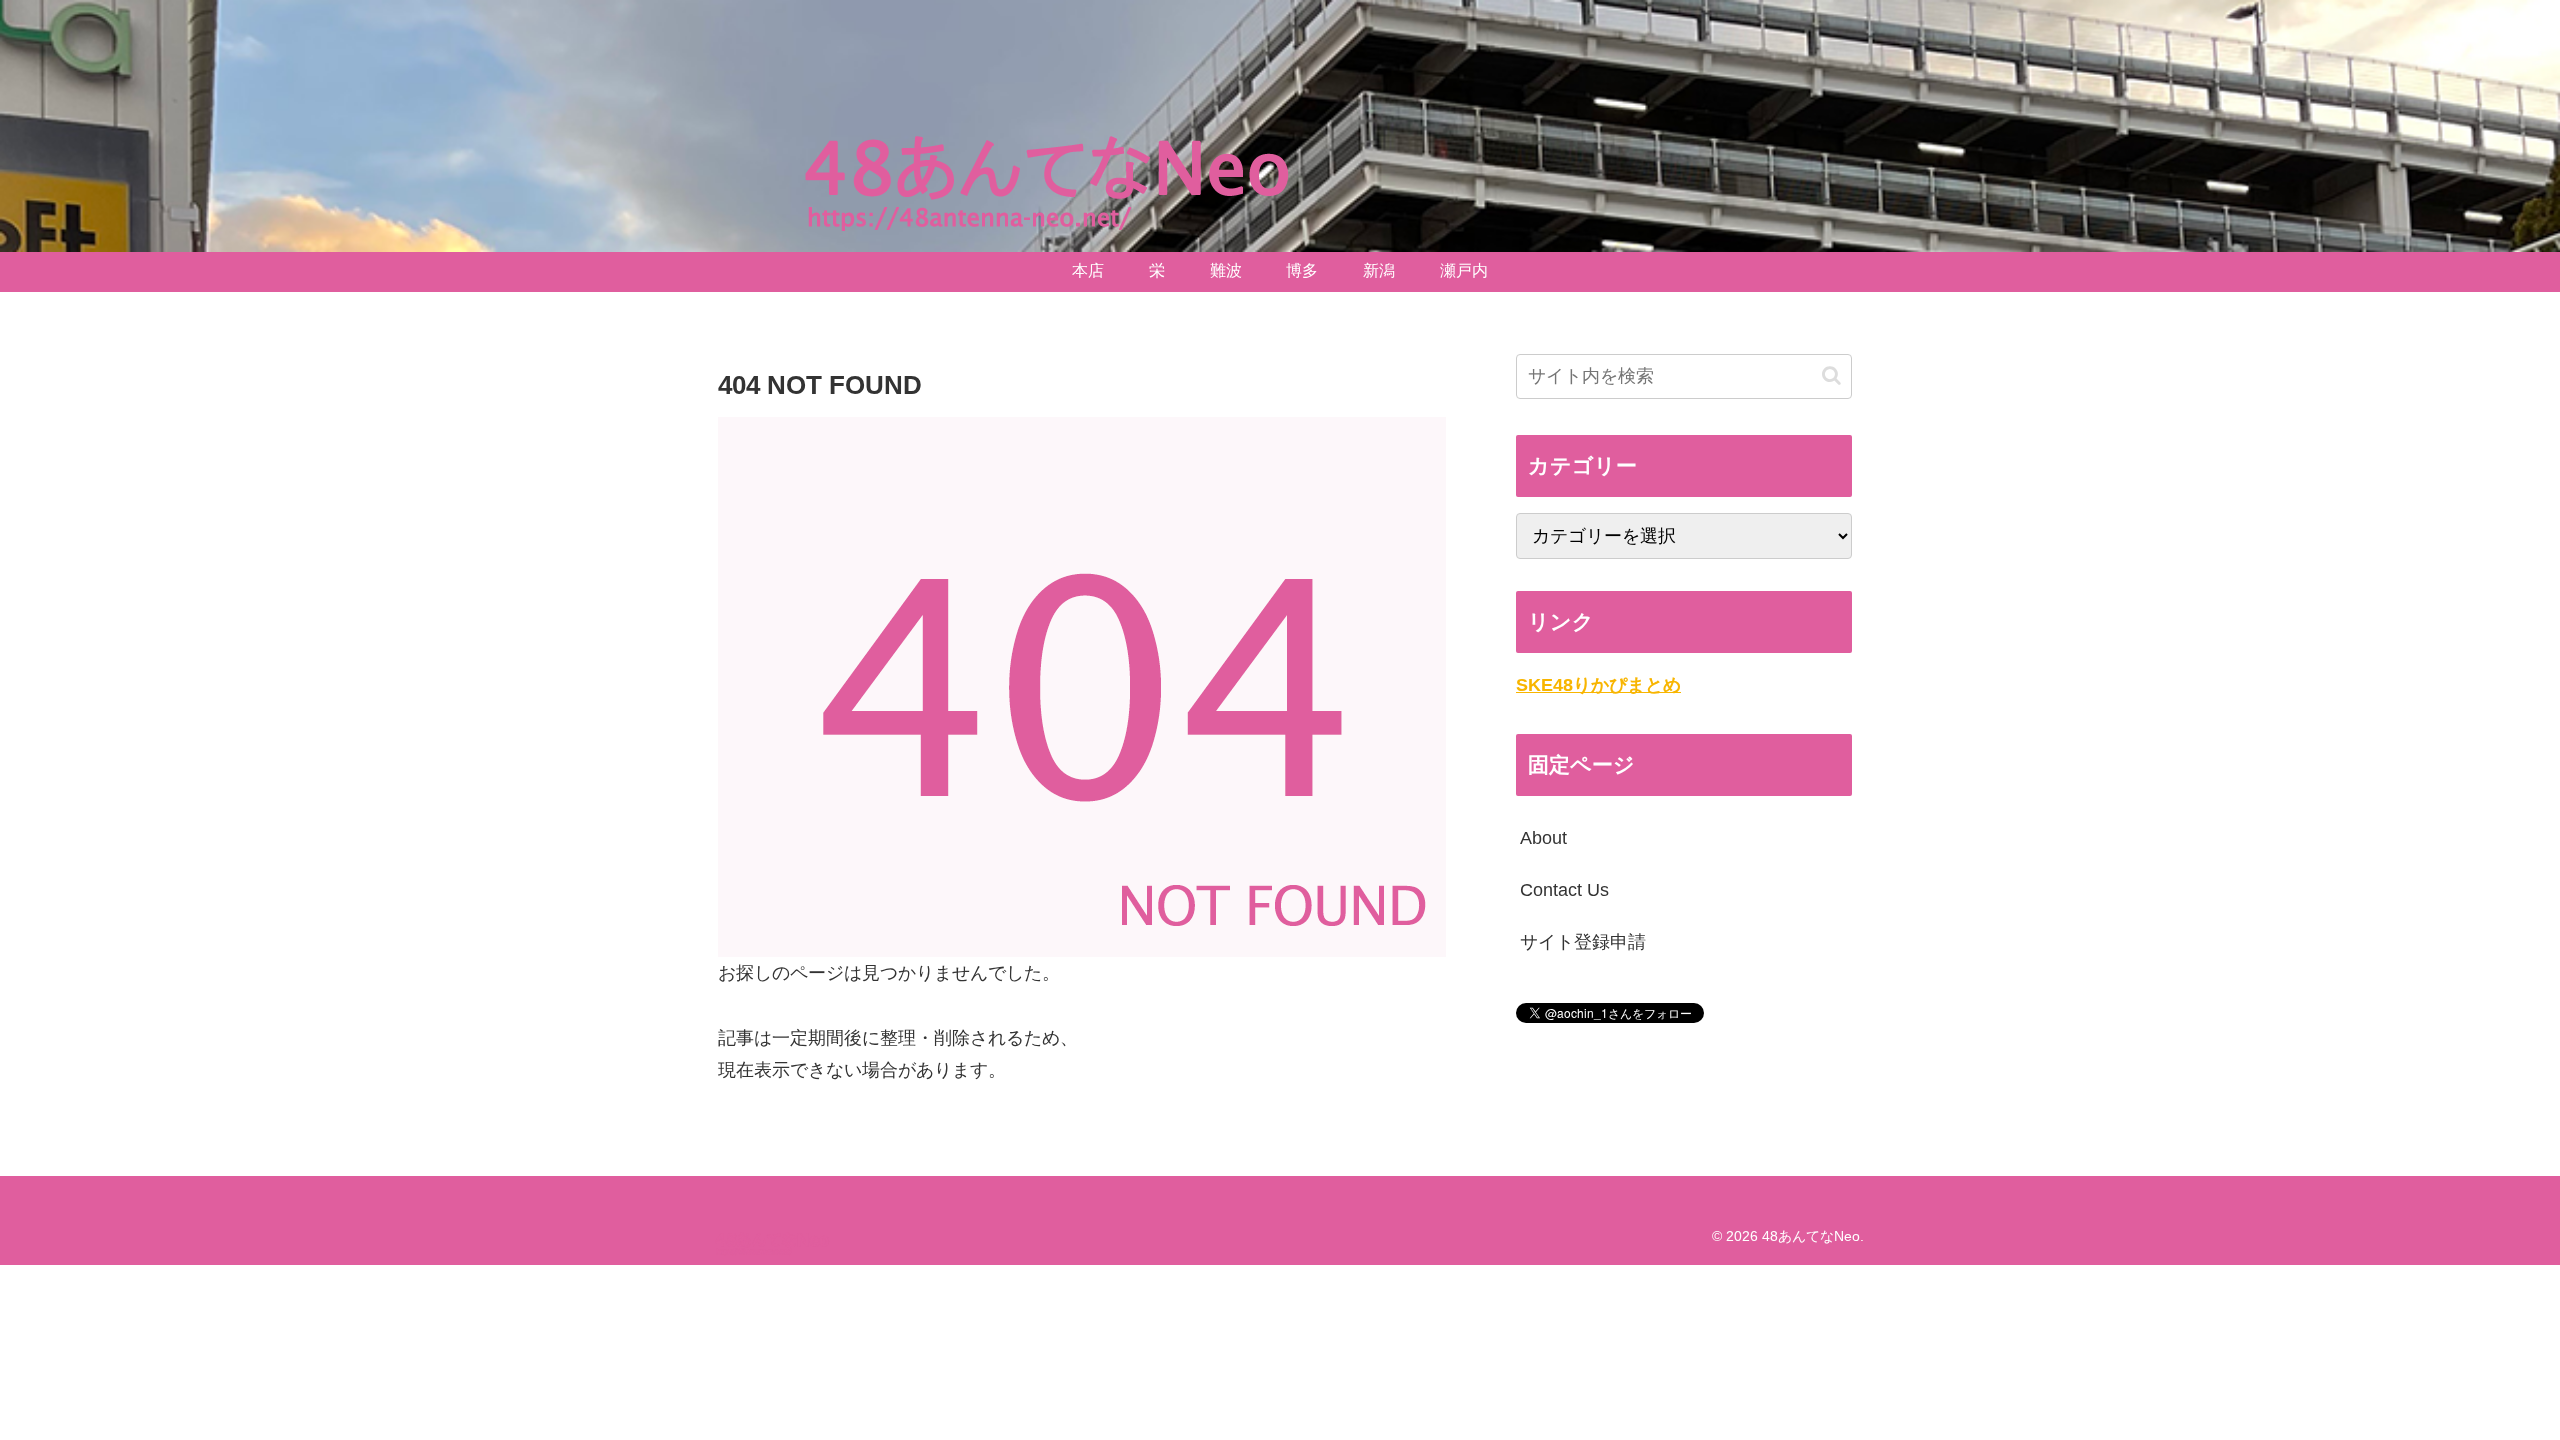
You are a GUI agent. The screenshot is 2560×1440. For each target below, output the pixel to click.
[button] (1831, 375)
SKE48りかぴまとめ (1598, 685)
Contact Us (1564, 890)
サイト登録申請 (1583, 942)
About (1543, 838)
